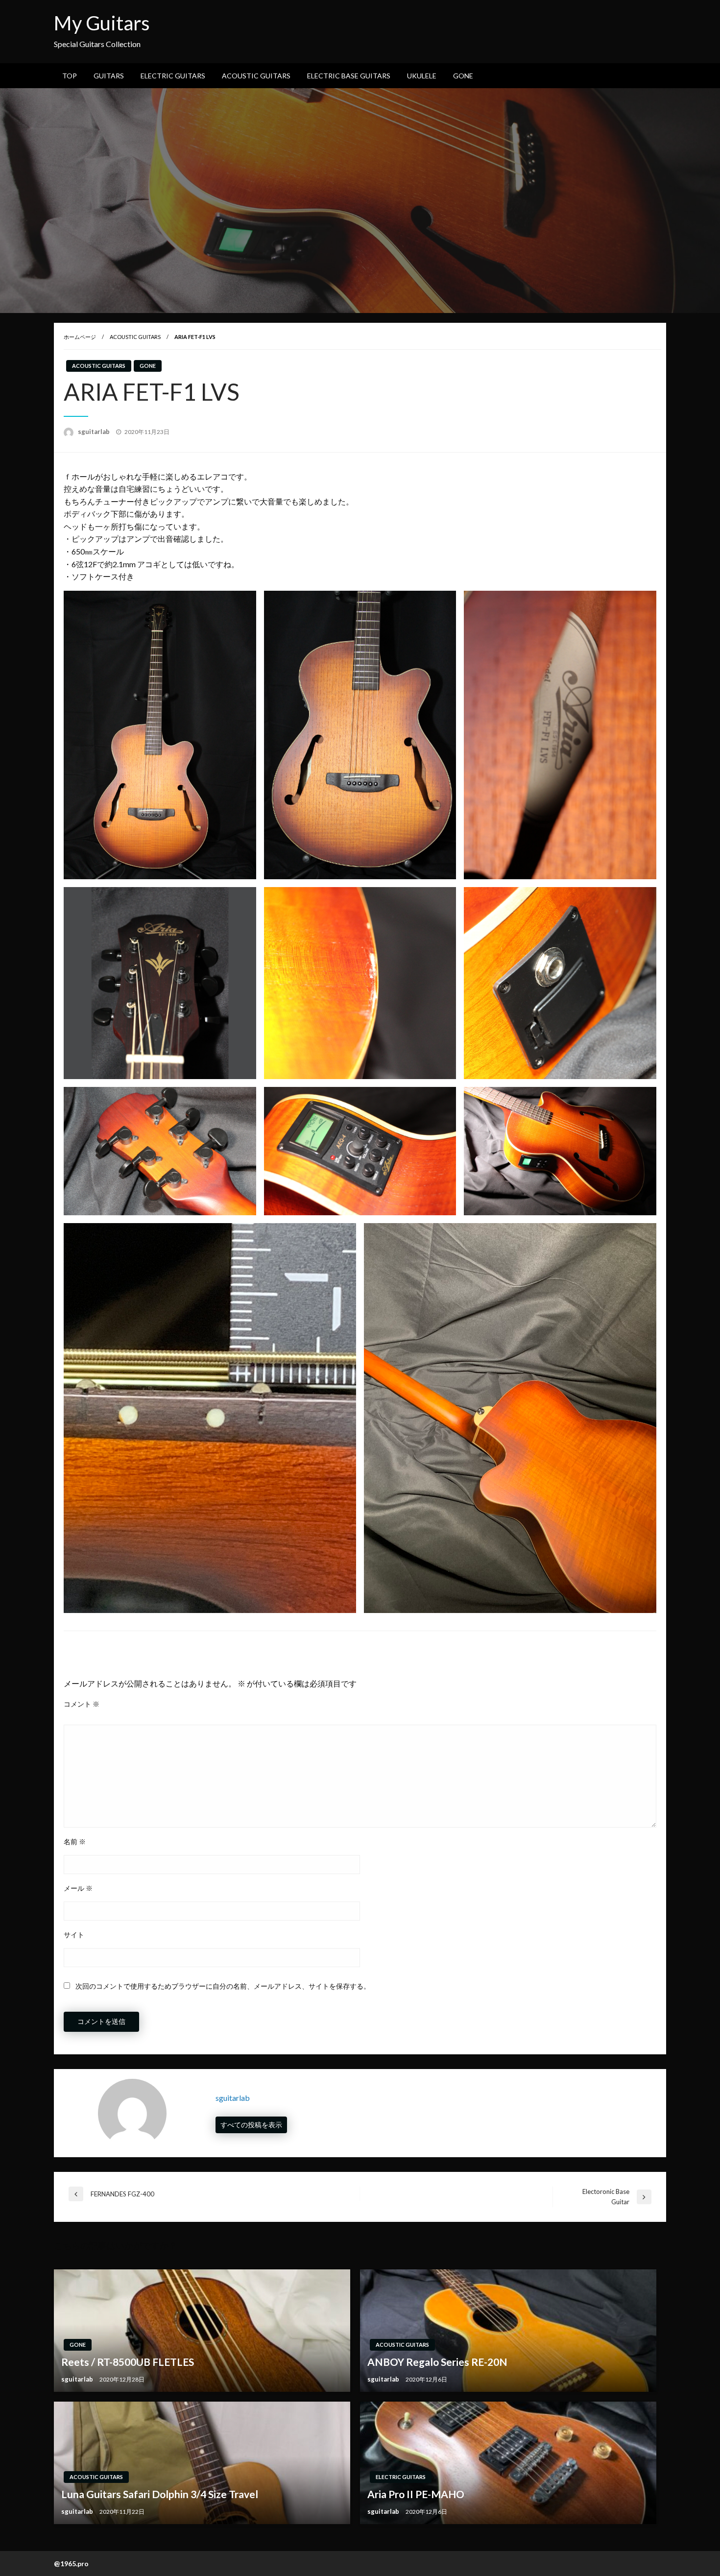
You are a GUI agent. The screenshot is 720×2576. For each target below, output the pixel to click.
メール (78, 1888)
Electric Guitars (173, 76)
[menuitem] (70, 76)
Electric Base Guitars (349, 76)
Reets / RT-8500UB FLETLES (128, 2362)
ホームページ (80, 337)
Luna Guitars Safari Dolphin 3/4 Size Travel (160, 2494)
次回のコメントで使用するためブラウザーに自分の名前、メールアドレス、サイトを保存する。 (223, 1986)
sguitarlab (95, 432)
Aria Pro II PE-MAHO (416, 2494)
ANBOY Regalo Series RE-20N (437, 2362)
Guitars (109, 76)
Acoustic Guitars (256, 76)
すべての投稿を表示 (251, 2125)
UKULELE (422, 76)
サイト (74, 1935)
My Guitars (102, 23)
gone (463, 76)
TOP (70, 76)
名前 (75, 1842)
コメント (82, 1704)
